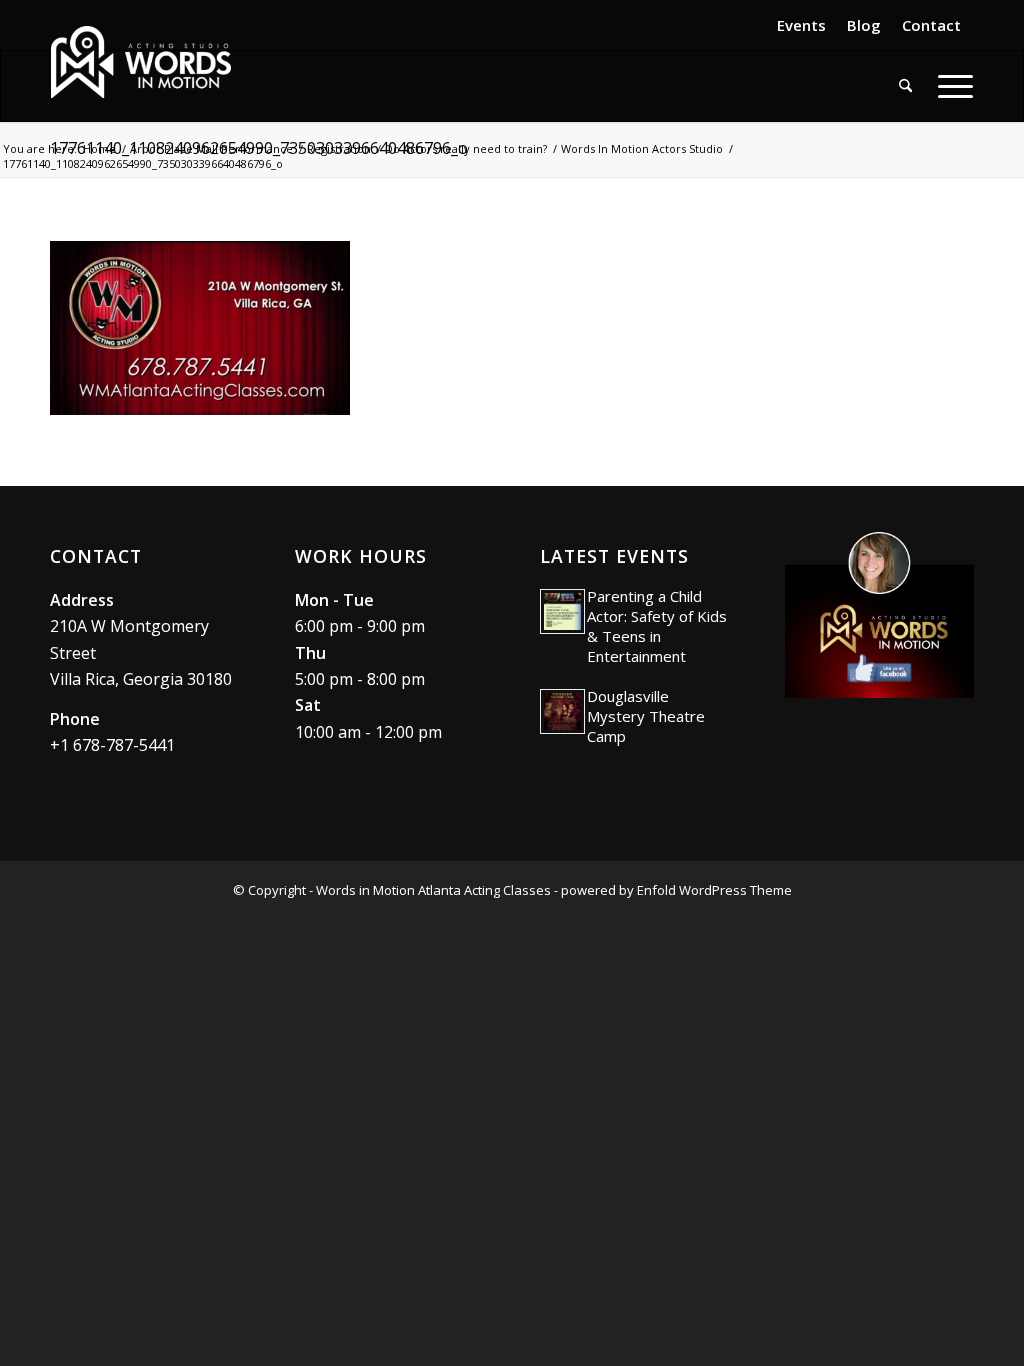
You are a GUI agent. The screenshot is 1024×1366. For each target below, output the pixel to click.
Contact (931, 25)
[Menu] (949, 86)
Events (801, 25)
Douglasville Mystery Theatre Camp (646, 716)
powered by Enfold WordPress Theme (676, 890)
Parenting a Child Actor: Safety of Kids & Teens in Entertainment (657, 626)
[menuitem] (802, 25)
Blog (864, 25)
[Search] (905, 86)
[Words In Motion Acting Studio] (141, 62)
